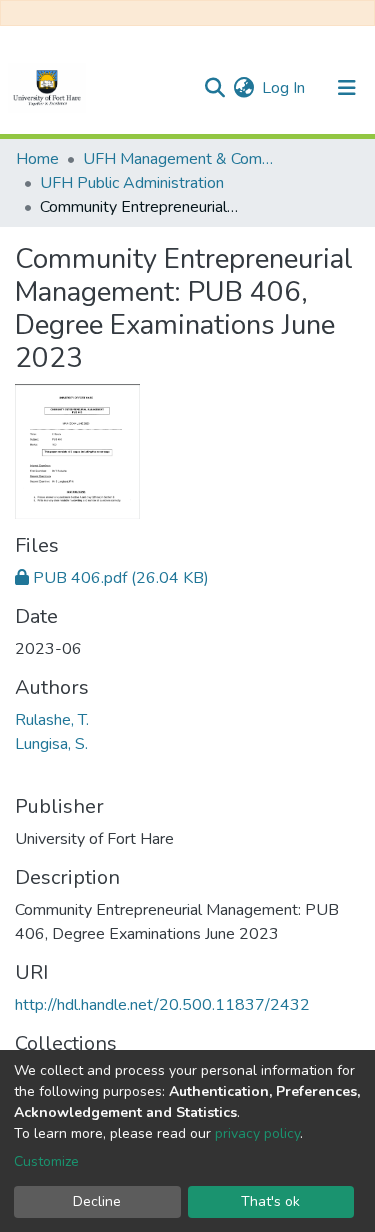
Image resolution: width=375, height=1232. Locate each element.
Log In (284, 88)
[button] (243, 88)
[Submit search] (214, 88)
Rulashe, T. (52, 720)
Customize (46, 1161)
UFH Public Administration (132, 183)
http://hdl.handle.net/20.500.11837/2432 (162, 1005)
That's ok (270, 1201)
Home (37, 159)
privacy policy (257, 1133)
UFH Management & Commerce (183, 159)
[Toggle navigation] (347, 88)
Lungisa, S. (51, 744)
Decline (97, 1201)
